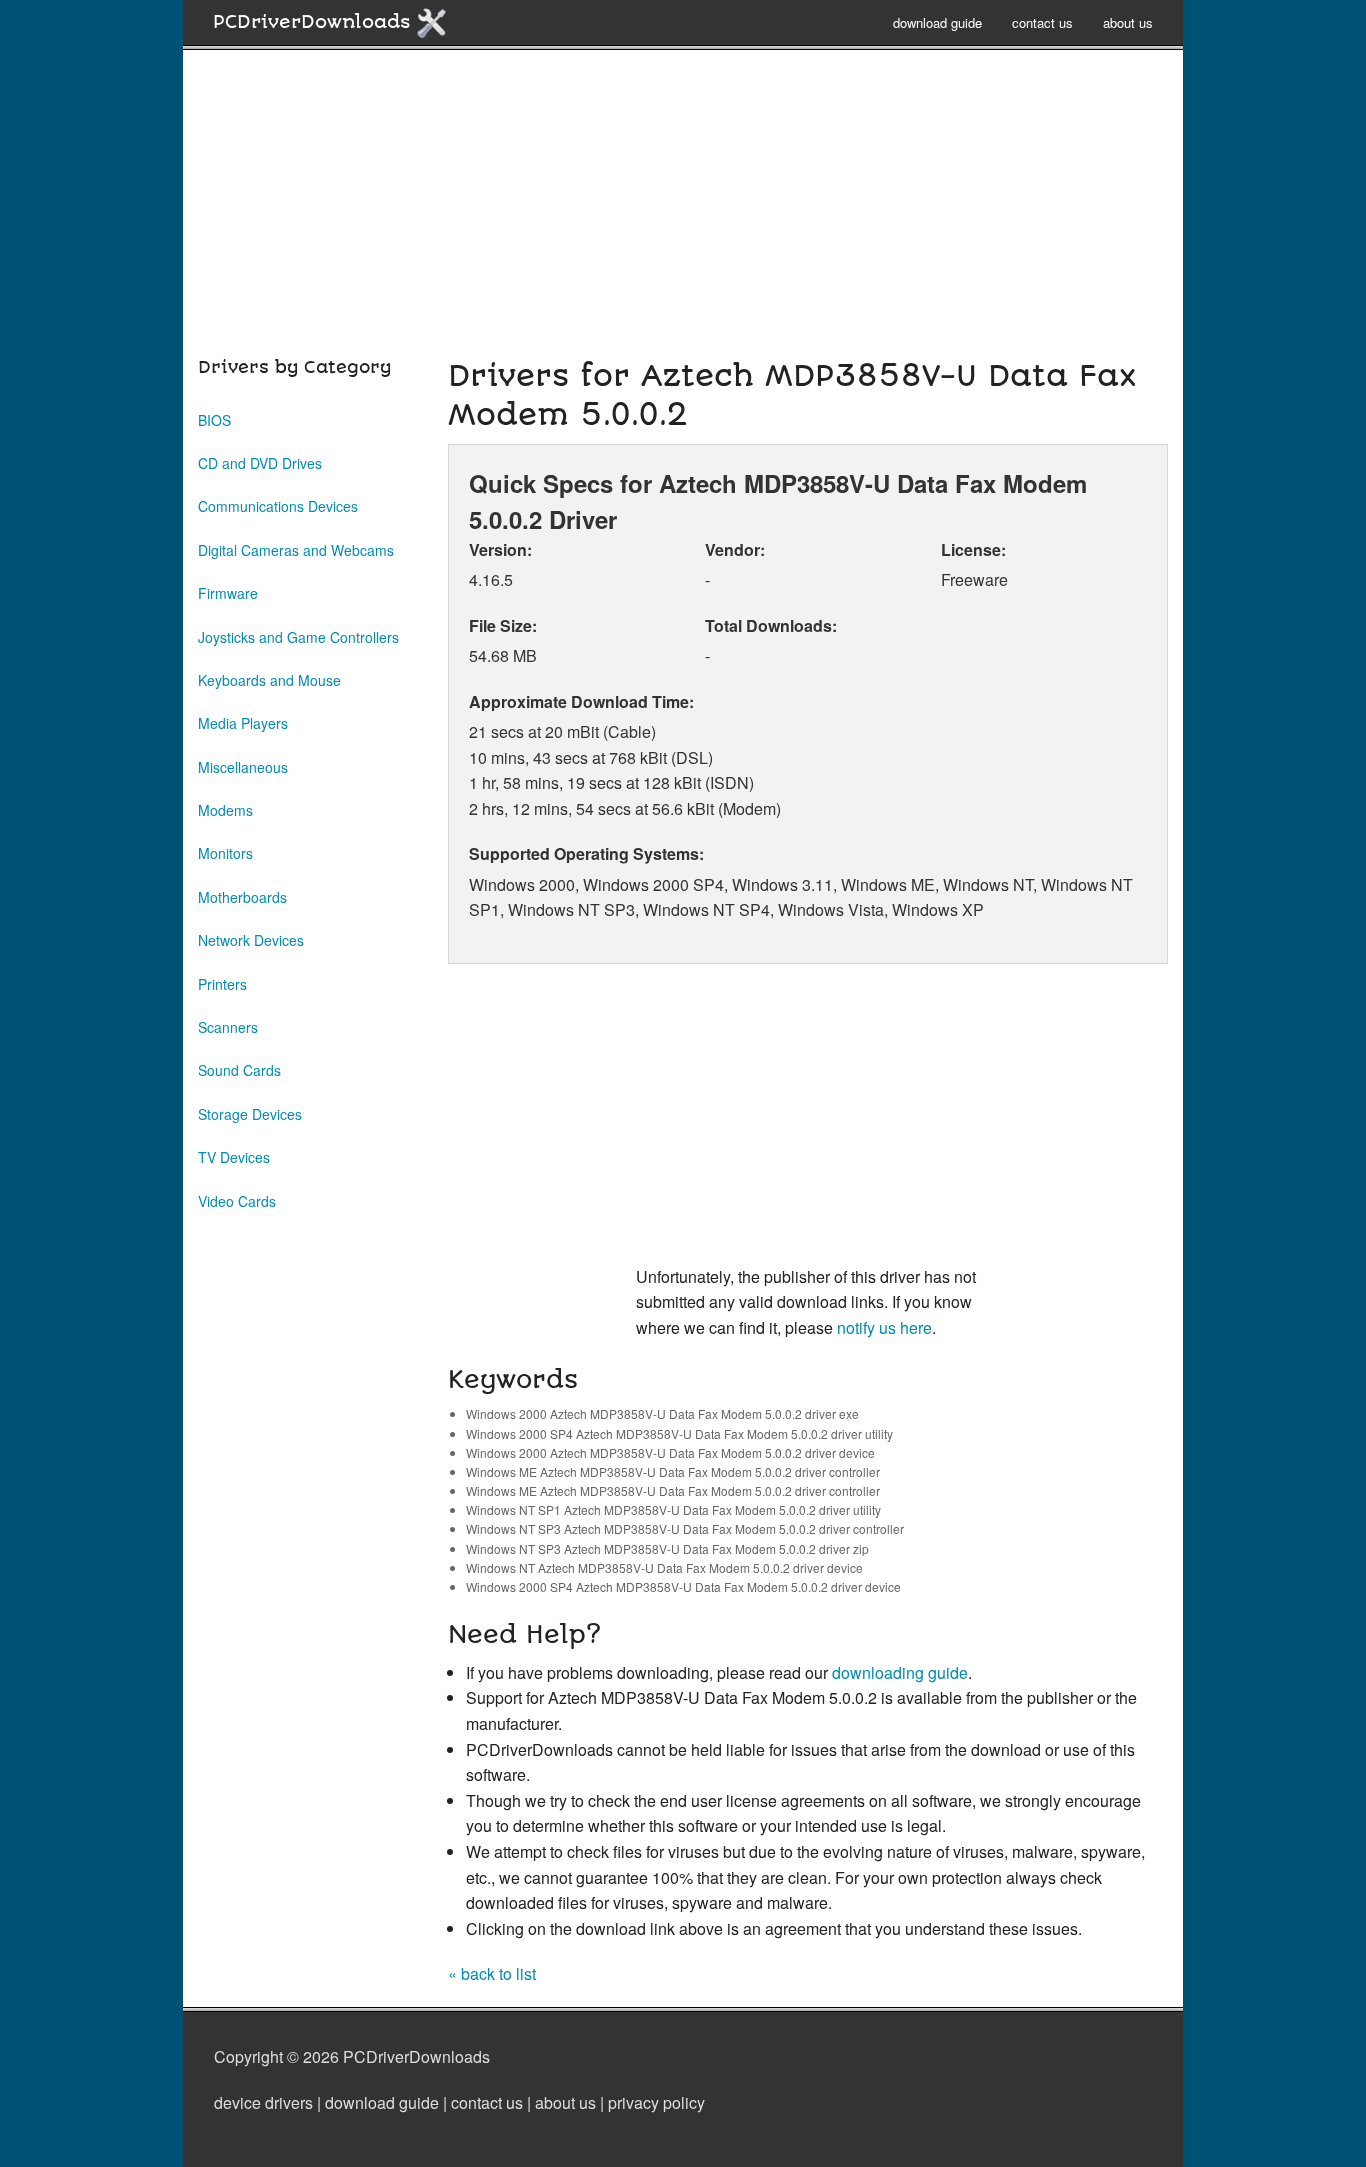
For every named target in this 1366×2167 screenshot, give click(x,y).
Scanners (228, 1027)
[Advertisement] (683, 214)
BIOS (214, 420)
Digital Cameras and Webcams (296, 550)
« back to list (492, 1973)
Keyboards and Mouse (269, 680)
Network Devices (251, 940)
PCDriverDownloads (314, 22)
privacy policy (656, 2102)
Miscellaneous (243, 767)
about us (1128, 22)
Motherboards (242, 897)
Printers (222, 984)
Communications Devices (278, 506)
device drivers (263, 2102)
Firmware (228, 593)
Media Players (243, 723)
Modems (225, 810)
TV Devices (234, 1157)
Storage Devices (250, 1114)
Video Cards (237, 1201)
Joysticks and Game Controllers (298, 637)
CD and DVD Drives (260, 463)
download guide (937, 22)
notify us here (884, 1327)
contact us (1042, 22)
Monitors (225, 853)
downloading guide (900, 1672)
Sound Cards (239, 1070)
